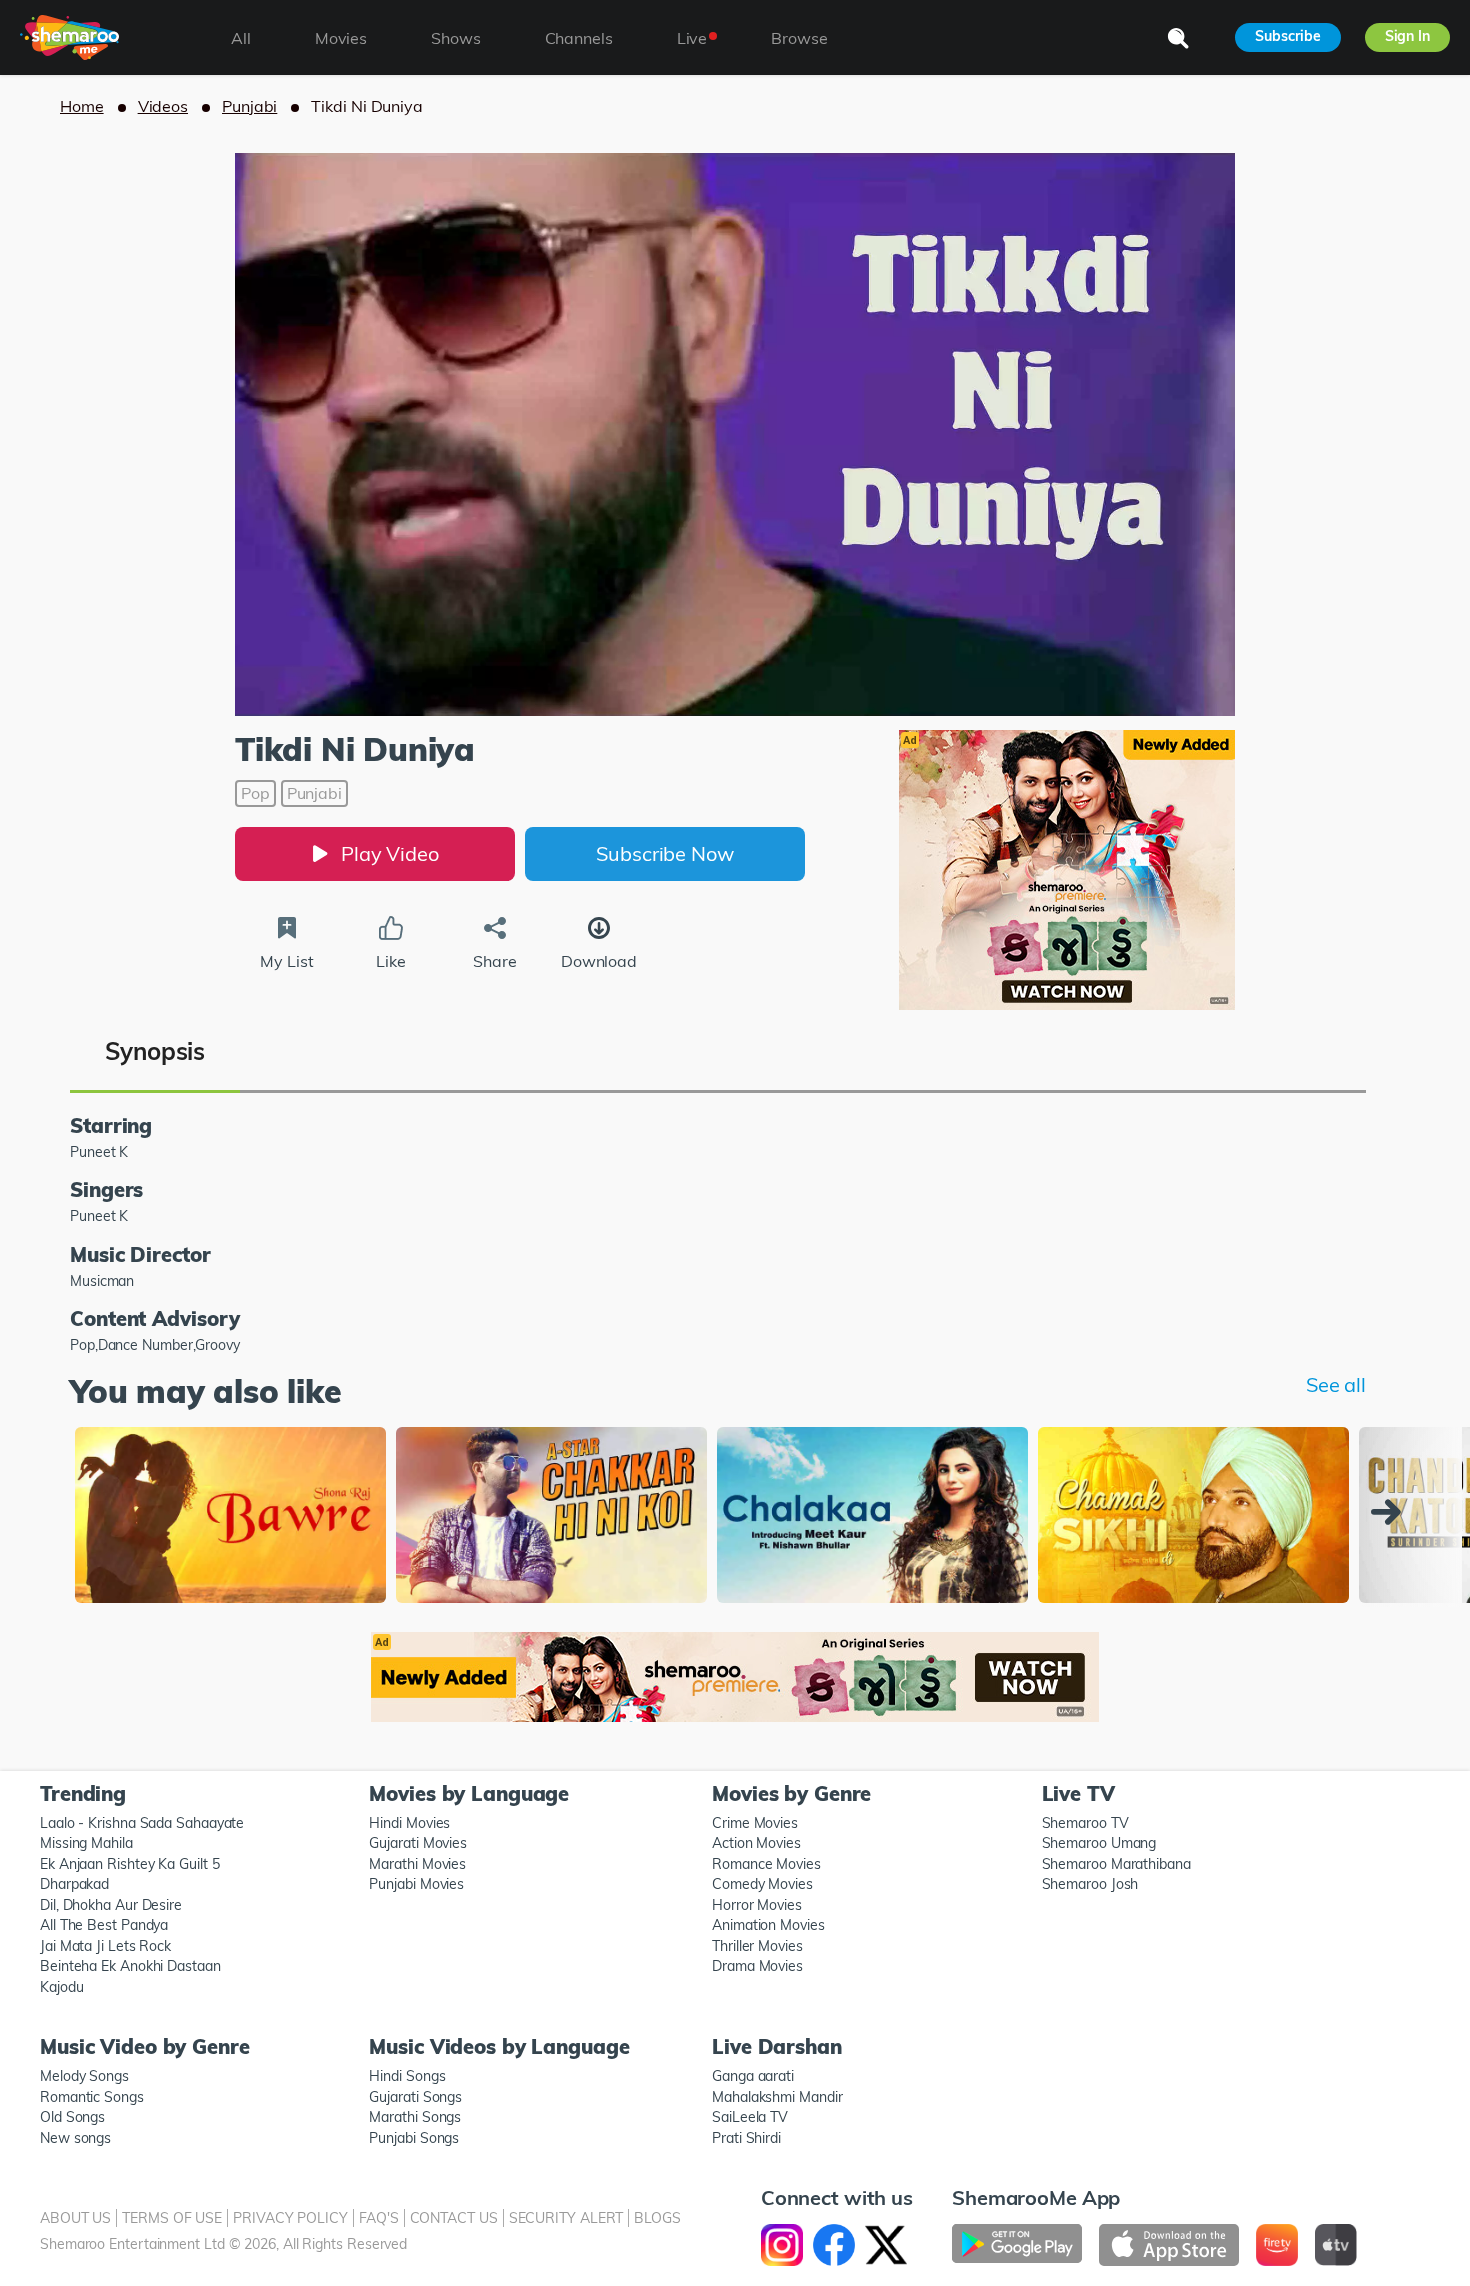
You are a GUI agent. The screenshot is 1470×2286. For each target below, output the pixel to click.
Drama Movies (757, 1966)
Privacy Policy (290, 2218)
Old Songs (72, 2117)
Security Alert (566, 2218)
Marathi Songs (415, 2117)
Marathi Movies (417, 1864)
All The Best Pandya (104, 1925)
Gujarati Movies (418, 1843)
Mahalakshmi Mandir (777, 2097)
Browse (799, 38)
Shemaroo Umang (1099, 1843)
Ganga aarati (753, 2076)
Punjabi (249, 106)
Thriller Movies (757, 1946)
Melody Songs (84, 2076)
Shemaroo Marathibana (1116, 1864)
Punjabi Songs (414, 2138)
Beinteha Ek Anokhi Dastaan (130, 1966)
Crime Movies (755, 1823)
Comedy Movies (762, 1884)
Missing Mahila (86, 1843)
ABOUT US (75, 2218)
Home (82, 106)
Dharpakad (74, 1884)
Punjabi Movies (416, 1884)
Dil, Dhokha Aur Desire (111, 1905)
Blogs (657, 2218)
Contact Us (454, 2218)
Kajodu (61, 1987)
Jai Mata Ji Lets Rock (105, 1946)
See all (1336, 1384)
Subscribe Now (665, 853)
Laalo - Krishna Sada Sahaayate (142, 1823)
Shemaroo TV (1085, 1823)
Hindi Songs (407, 2076)
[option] (230, 1517)
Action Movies (756, 1843)
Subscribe (1287, 36)
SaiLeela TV (750, 2117)
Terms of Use (172, 2218)
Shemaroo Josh (1090, 1884)
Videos (163, 106)
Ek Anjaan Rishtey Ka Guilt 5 (129, 1864)
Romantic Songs (92, 2097)
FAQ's (379, 2218)
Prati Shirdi (746, 2138)
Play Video (390, 853)
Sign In (1407, 36)
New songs (75, 2138)
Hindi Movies (409, 1823)
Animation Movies (768, 1925)
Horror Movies (757, 1905)
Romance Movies (766, 1864)
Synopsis (155, 1051)
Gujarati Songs (415, 2097)
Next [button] (1391, 1512)
